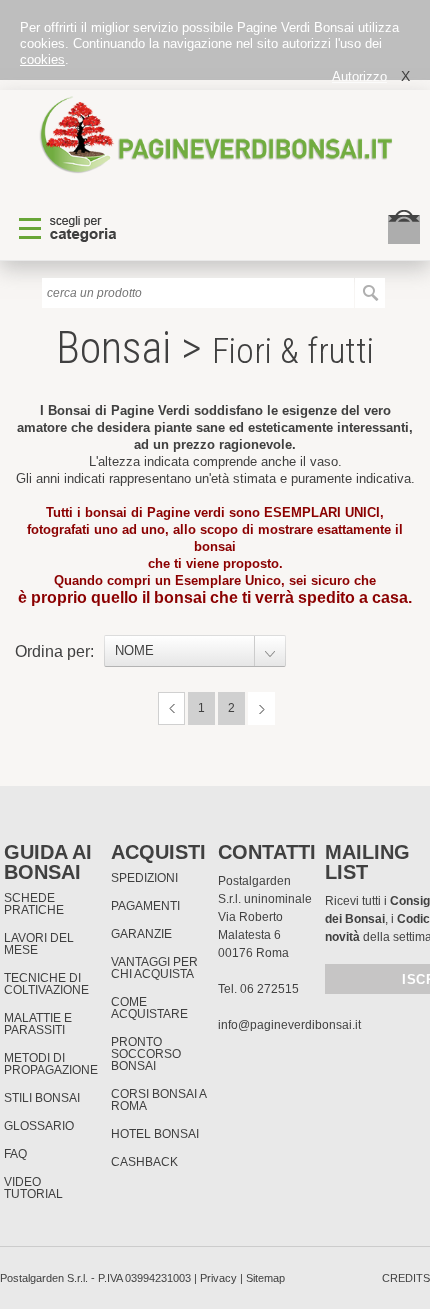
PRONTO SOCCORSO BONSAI (146, 1054)
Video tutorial (33, 1188)
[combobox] (195, 651)
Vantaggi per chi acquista (154, 968)
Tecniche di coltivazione (46, 984)
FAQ (15, 1154)
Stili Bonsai (42, 1098)
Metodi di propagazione (51, 1064)
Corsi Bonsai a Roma (158, 1100)
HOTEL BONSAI (155, 1134)
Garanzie (141, 934)
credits (406, 1278)
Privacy (218, 1278)
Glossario (39, 1126)
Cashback (144, 1162)
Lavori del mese (39, 944)
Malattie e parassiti (38, 1024)
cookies (42, 59)
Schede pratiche (34, 904)
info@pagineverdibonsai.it (289, 1025)
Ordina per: (54, 651)
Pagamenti (145, 906)
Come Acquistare (149, 1008)
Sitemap (265, 1278)
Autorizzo (359, 76)
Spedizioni (144, 878)
